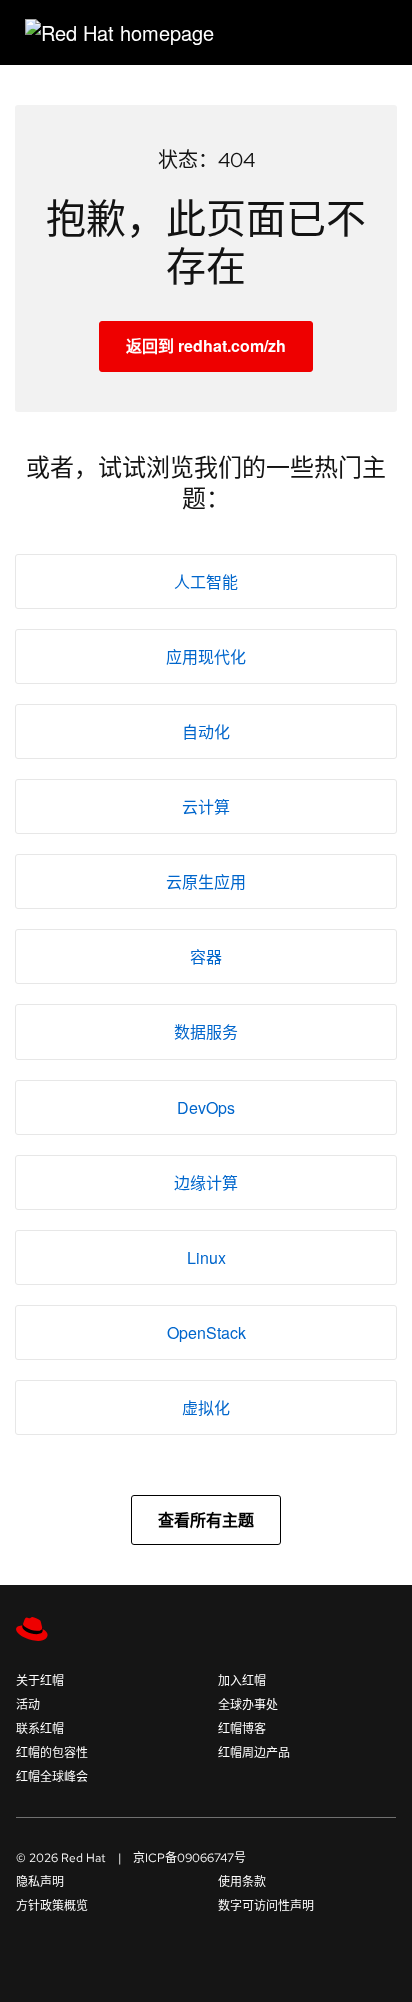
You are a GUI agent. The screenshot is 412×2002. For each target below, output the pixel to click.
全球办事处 (248, 1705)
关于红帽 (40, 1681)
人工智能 (206, 581)
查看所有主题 (206, 1519)
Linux (206, 1257)
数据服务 (206, 1031)
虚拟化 (206, 1407)
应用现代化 (206, 656)
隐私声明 (40, 1882)
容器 (206, 956)
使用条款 (242, 1882)
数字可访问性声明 (266, 1906)
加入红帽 (242, 1681)
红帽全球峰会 (52, 1777)
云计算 (206, 806)
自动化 (206, 731)
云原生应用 (206, 881)
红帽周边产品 (254, 1753)
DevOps (206, 1107)
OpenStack (206, 1332)
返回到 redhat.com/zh (206, 345)
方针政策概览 (52, 1906)
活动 (28, 1705)
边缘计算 (206, 1182)
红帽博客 (242, 1729)
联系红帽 (40, 1729)
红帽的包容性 (52, 1753)
